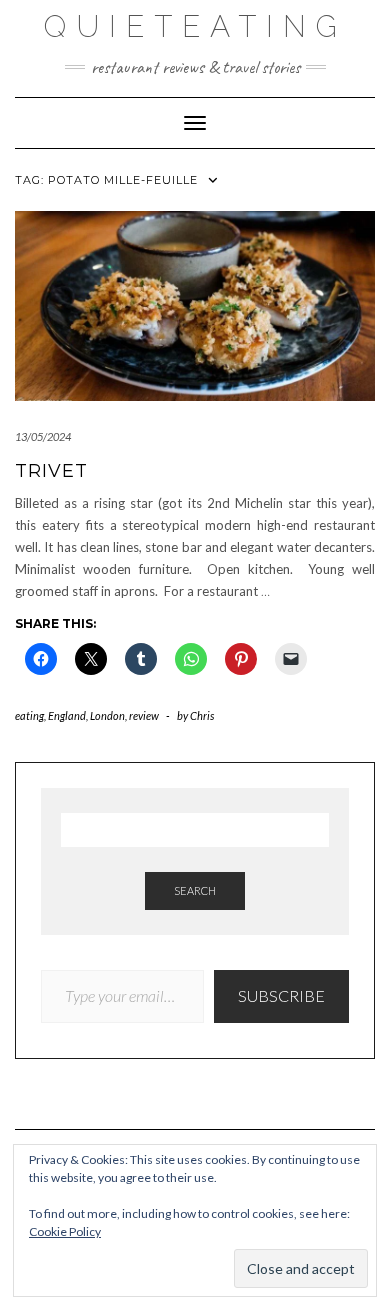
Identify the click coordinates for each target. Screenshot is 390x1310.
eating (29, 715)
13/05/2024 (43, 436)
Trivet (51, 471)
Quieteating (195, 26)
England (67, 715)
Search (195, 890)
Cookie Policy (65, 1231)
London (107, 715)
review (144, 715)
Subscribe (281, 995)
